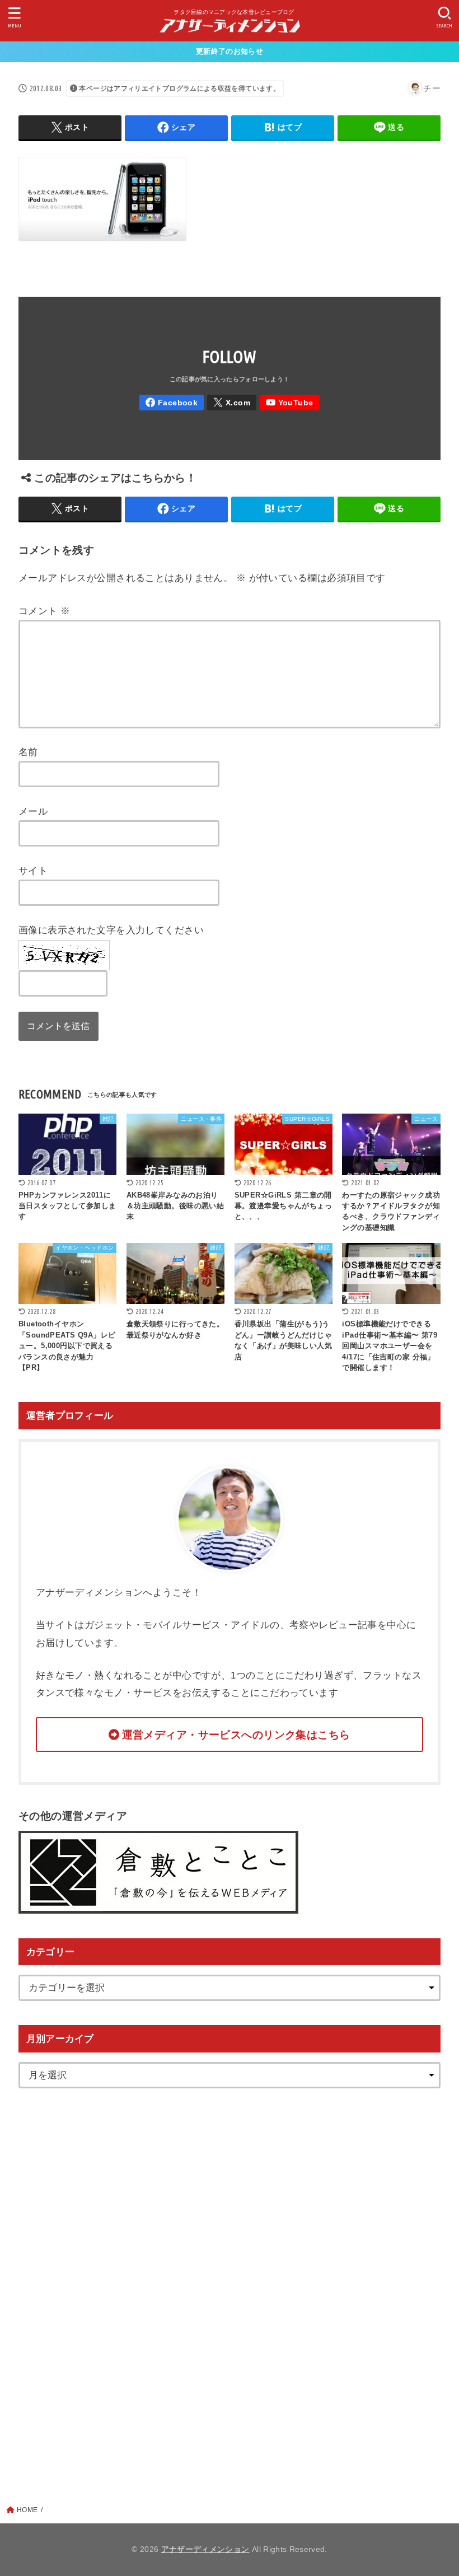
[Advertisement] (230, 2280)
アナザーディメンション (205, 2549)
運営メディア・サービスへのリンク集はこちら (236, 1735)
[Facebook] (172, 403)
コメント (45, 611)
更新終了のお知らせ (230, 51)
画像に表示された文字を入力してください (111, 930)
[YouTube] (290, 403)
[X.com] (232, 403)
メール (33, 811)
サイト (33, 871)
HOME (27, 2510)
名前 (28, 752)
